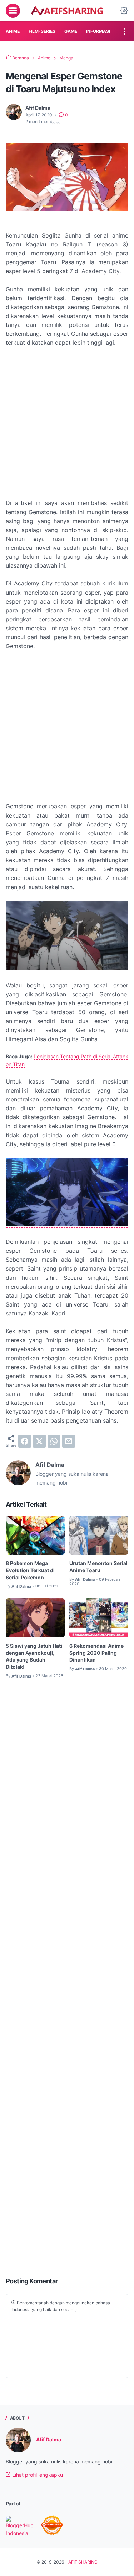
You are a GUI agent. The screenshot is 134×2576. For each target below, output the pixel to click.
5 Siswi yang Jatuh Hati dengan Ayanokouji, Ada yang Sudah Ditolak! (34, 1656)
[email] (69, 1441)
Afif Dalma (49, 2439)
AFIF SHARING (83, 2562)
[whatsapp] (54, 1441)
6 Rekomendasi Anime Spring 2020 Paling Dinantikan (96, 1653)
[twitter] (39, 1441)
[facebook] (25, 1441)
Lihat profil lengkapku (37, 2475)
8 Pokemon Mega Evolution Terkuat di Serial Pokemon (30, 1570)
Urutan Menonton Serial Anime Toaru (98, 1567)
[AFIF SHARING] (67, 11)
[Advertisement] (67, 423)
